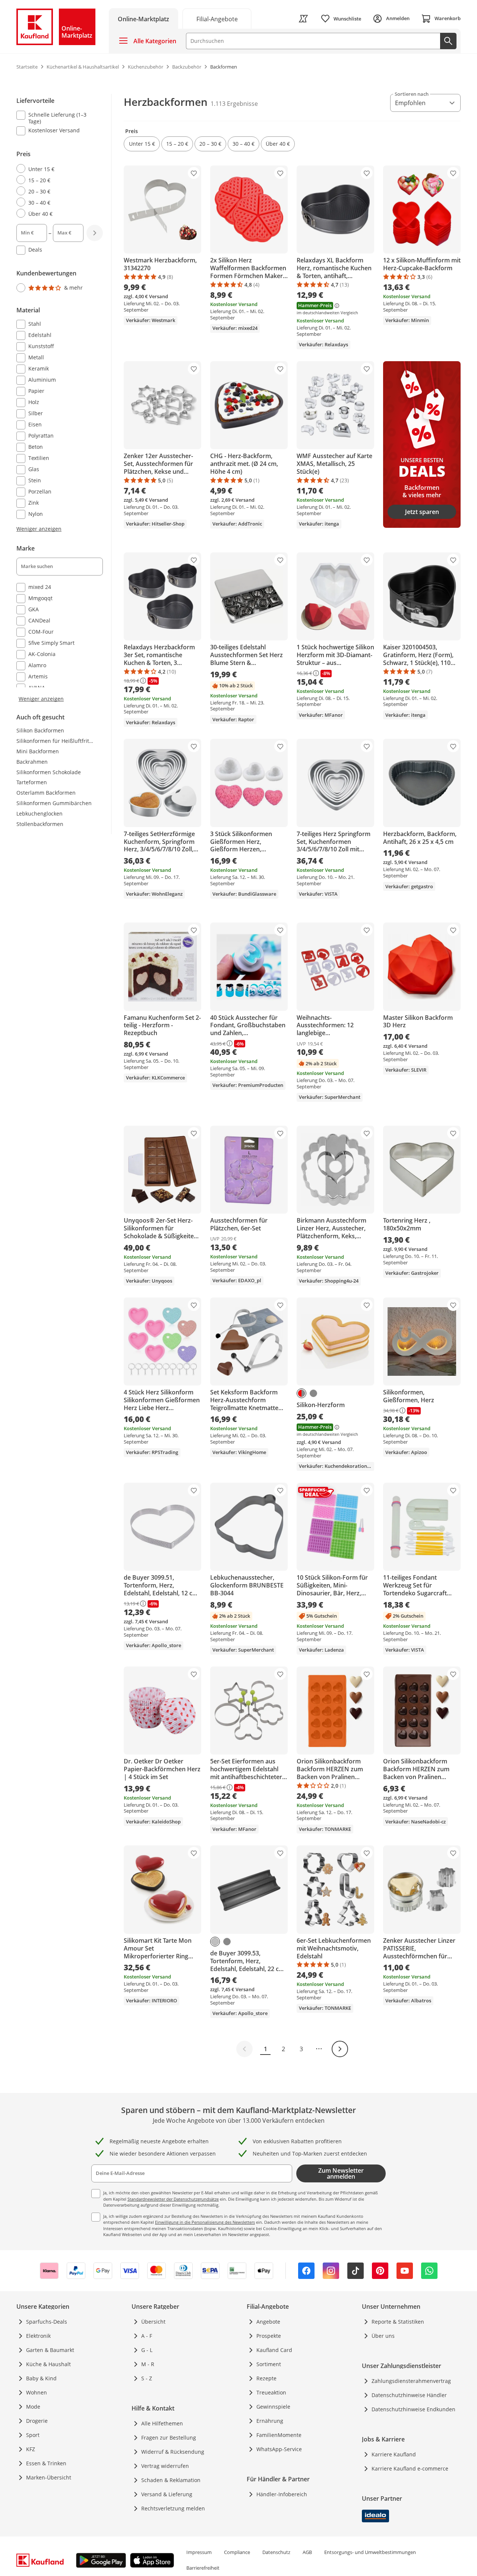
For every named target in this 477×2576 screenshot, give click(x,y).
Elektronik (38, 2336)
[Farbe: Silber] (215, 1942)
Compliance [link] (237, 2552)
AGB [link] (307, 2552)
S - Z (147, 2378)
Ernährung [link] (270, 2421)
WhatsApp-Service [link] (279, 2449)
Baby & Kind (41, 2378)
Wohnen (37, 2392)
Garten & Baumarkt (50, 2350)
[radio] (57, 169)
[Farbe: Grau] (313, 1393)
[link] (217, 18)
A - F (147, 2336)
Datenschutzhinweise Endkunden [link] (413, 2409)
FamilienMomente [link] (279, 2435)
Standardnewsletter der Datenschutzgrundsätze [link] (173, 2199)
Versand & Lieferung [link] (167, 2494)
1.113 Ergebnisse (234, 104)
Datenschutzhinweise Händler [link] (409, 2395)
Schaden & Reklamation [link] (171, 2480)
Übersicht (153, 2322)
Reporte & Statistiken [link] (398, 2322)
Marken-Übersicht (49, 2477)
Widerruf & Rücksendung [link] (173, 2452)
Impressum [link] (199, 2552)
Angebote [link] (268, 2322)
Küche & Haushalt (48, 2364)
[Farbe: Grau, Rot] (301, 1393)
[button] (142, 144)
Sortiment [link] (269, 2364)
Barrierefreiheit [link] (203, 2568)
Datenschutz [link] (276, 2552)
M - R (148, 2364)
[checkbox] (57, 118)
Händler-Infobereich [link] (282, 2494)
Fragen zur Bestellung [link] (169, 2438)
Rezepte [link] (266, 2378)
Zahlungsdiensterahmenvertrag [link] (411, 2381)
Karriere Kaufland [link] (394, 2454)
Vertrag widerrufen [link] (165, 2466)
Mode (33, 2407)
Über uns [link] (383, 2336)
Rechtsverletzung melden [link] (173, 2508)
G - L (147, 2350)
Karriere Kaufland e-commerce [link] (410, 2468)
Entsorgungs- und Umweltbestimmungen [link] (370, 2552)
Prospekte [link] (269, 2336)
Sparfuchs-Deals (47, 2322)
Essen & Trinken (46, 2463)
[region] (64, 398)
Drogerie (37, 2421)
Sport (33, 2435)
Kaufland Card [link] (274, 2350)
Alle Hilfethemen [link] (162, 2423)
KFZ (31, 2449)
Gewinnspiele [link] (273, 2407)
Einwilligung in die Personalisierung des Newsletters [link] (205, 2222)
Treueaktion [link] (271, 2392)
